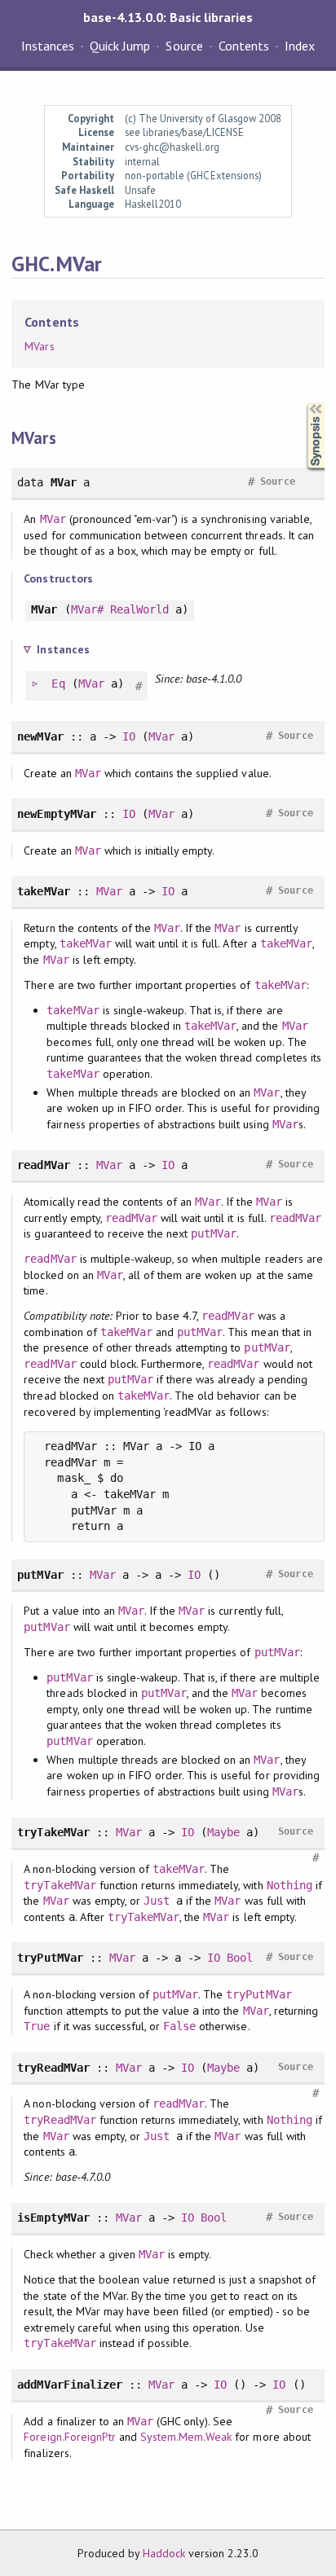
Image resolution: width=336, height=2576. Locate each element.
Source (184, 46)
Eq (58, 684)
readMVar (131, 1218)
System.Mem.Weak (186, 2437)
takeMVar (86, 943)
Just (157, 1901)
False (179, 2026)
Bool (240, 1958)
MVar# (87, 609)
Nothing (290, 1885)
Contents (244, 46)
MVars (39, 346)
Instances (48, 46)
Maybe (223, 1832)
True (37, 2026)
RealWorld (139, 609)
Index (300, 46)
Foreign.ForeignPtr (69, 2437)
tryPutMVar (259, 1994)
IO (129, 736)
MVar (53, 519)
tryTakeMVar (60, 1885)
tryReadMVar (60, 2120)
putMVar (214, 1233)
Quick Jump (120, 46)
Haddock (164, 2553)
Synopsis (303, 403)
